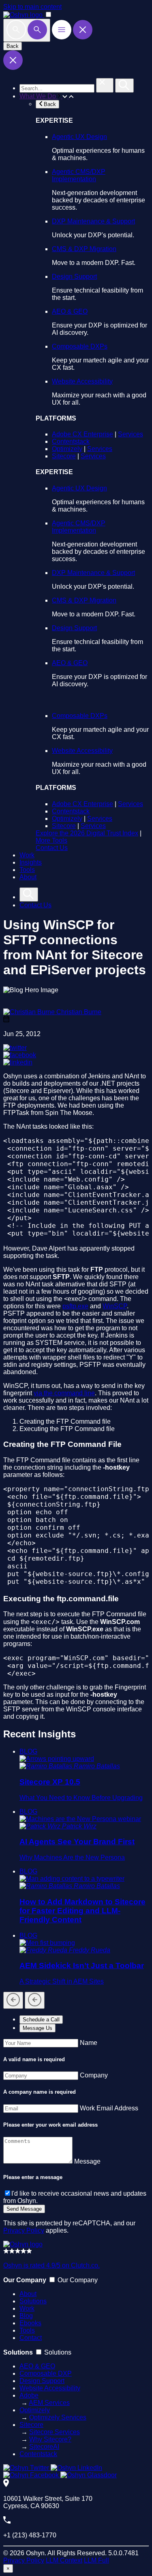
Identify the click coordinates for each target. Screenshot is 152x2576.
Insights (31, 862)
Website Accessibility (82, 381)
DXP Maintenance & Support (93, 221)
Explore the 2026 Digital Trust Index (87, 833)
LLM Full (96, 2560)
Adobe (29, 2395)
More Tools (51, 840)
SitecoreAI (44, 2447)
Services (131, 434)
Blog (26, 2316)
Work (27, 855)
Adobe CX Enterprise (82, 434)
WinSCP (115, 1306)
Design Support (74, 276)
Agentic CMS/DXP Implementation (79, 175)
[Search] (27, 30)
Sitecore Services (55, 2432)
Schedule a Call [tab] (41, 2020)
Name (89, 2043)
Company (94, 2075)
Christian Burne (79, 1012)
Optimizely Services (58, 2417)
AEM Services (49, 2403)
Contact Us (52, 848)
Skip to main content (32, 7)
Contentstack (71, 441)
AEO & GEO (70, 311)
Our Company (78, 2280)
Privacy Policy (24, 2230)
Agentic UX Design (79, 137)
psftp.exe (75, 1306)
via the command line (64, 1393)
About (28, 877)
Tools (27, 870)
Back (13, 46)
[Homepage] (23, 2244)
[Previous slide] (13, 2000)
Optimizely (67, 449)
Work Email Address (109, 2108)
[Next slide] (35, 2000)
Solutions (33, 2301)
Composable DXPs (80, 346)
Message (87, 2161)
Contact (31, 2338)
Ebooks (30, 2323)
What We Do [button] (39, 96)
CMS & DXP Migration (84, 249)
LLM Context (64, 2560)
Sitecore (64, 456)
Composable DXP (46, 2373)
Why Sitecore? (50, 2439)
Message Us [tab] (37, 2028)
